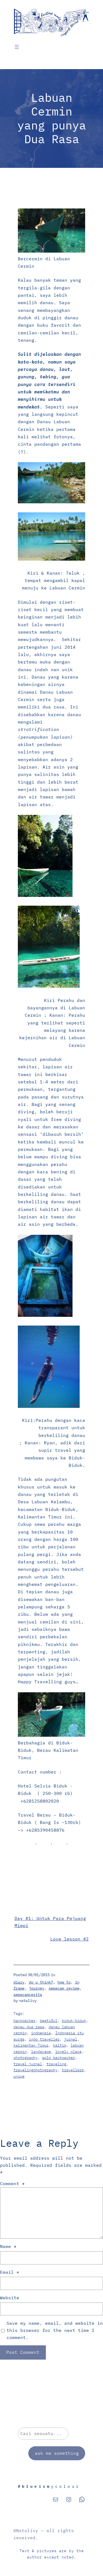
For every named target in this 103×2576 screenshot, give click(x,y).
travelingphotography (35, 2070)
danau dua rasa (29, 2027)
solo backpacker (59, 2058)
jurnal (71, 2039)
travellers (73, 2070)
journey (37, 1988)
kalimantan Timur (31, 2045)
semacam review (64, 1988)
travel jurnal (28, 2064)
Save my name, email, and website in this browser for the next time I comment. (55, 2330)
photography (26, 2058)
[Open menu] (17, 47)
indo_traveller (44, 2039)
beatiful (49, 2021)
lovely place (68, 2052)
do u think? (41, 1982)
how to (64, 1982)
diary (19, 1982)
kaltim (60, 2045)
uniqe (19, 2076)
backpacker (24, 2021)
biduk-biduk (74, 2021)
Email (10, 2272)
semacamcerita (28, 1995)
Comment (12, 2184)
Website (10, 2298)
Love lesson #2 (69, 1939)
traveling (56, 2064)
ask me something (57, 2453)
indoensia (41, 2033)
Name (8, 2246)
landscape (41, 2052)
